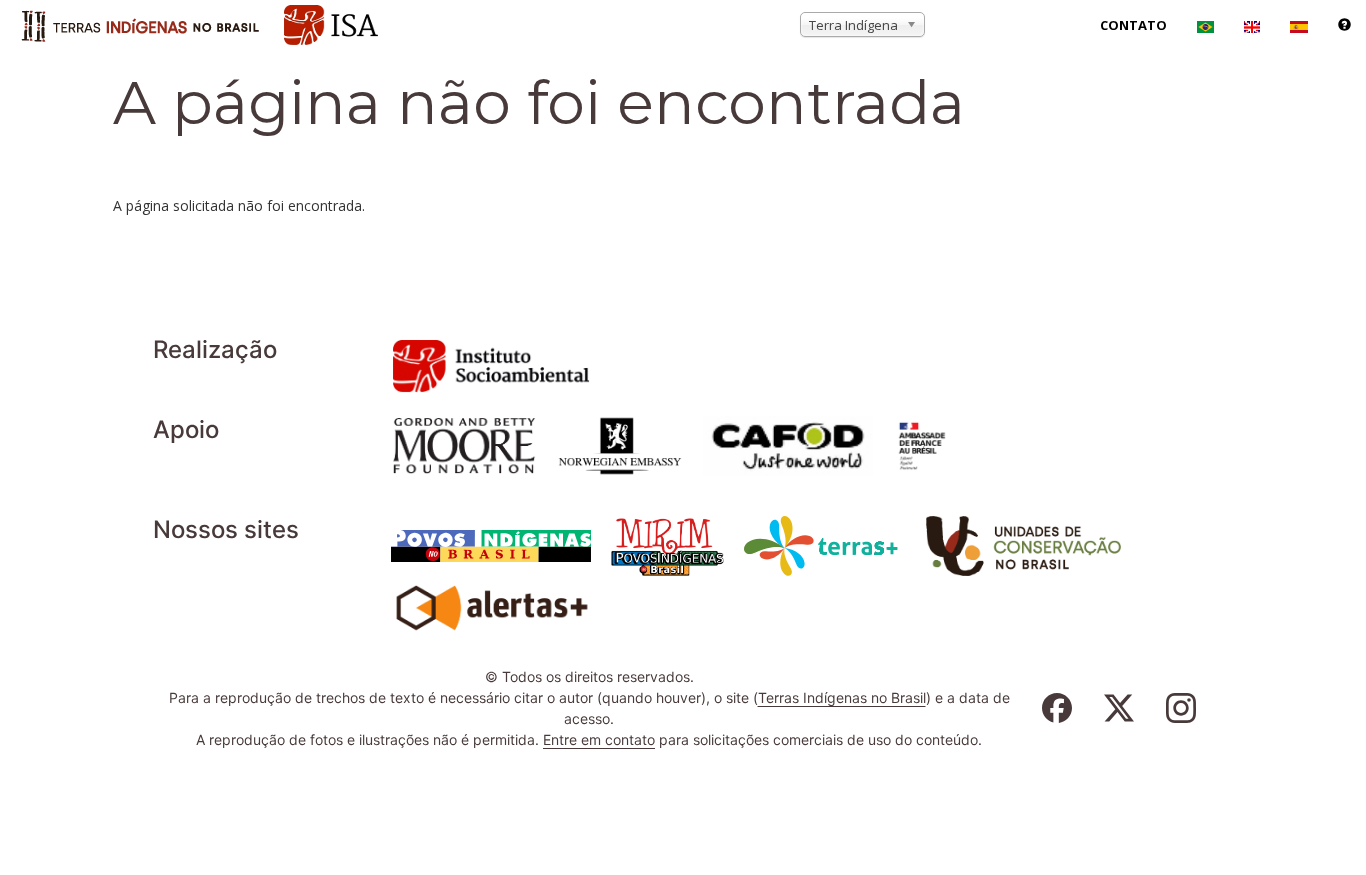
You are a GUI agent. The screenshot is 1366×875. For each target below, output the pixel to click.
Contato (1133, 25)
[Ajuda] (1344, 25)
